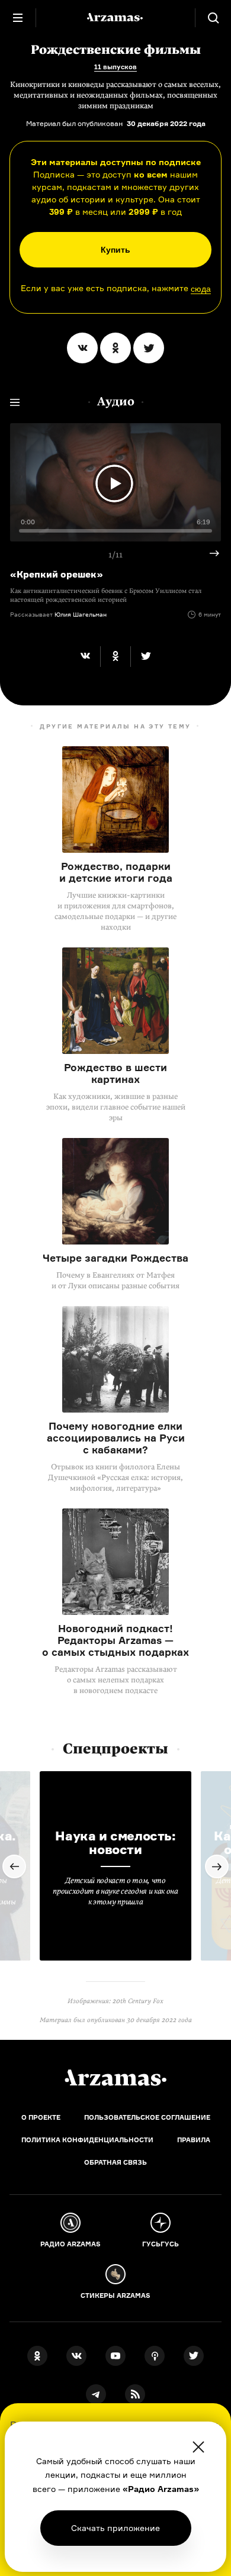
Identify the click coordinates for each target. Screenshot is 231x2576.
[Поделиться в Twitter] (149, 348)
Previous (14, 1866)
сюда (201, 289)
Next (210, 553)
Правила (194, 2140)
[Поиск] (213, 18)
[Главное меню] (18, 18)
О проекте (41, 2117)
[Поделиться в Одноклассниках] (115, 348)
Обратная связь (115, 2162)
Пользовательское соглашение (147, 2117)
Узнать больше (115, 2528)
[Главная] (115, 2078)
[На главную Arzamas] (115, 18)
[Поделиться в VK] (82, 348)
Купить (115, 250)
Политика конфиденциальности (87, 2140)
